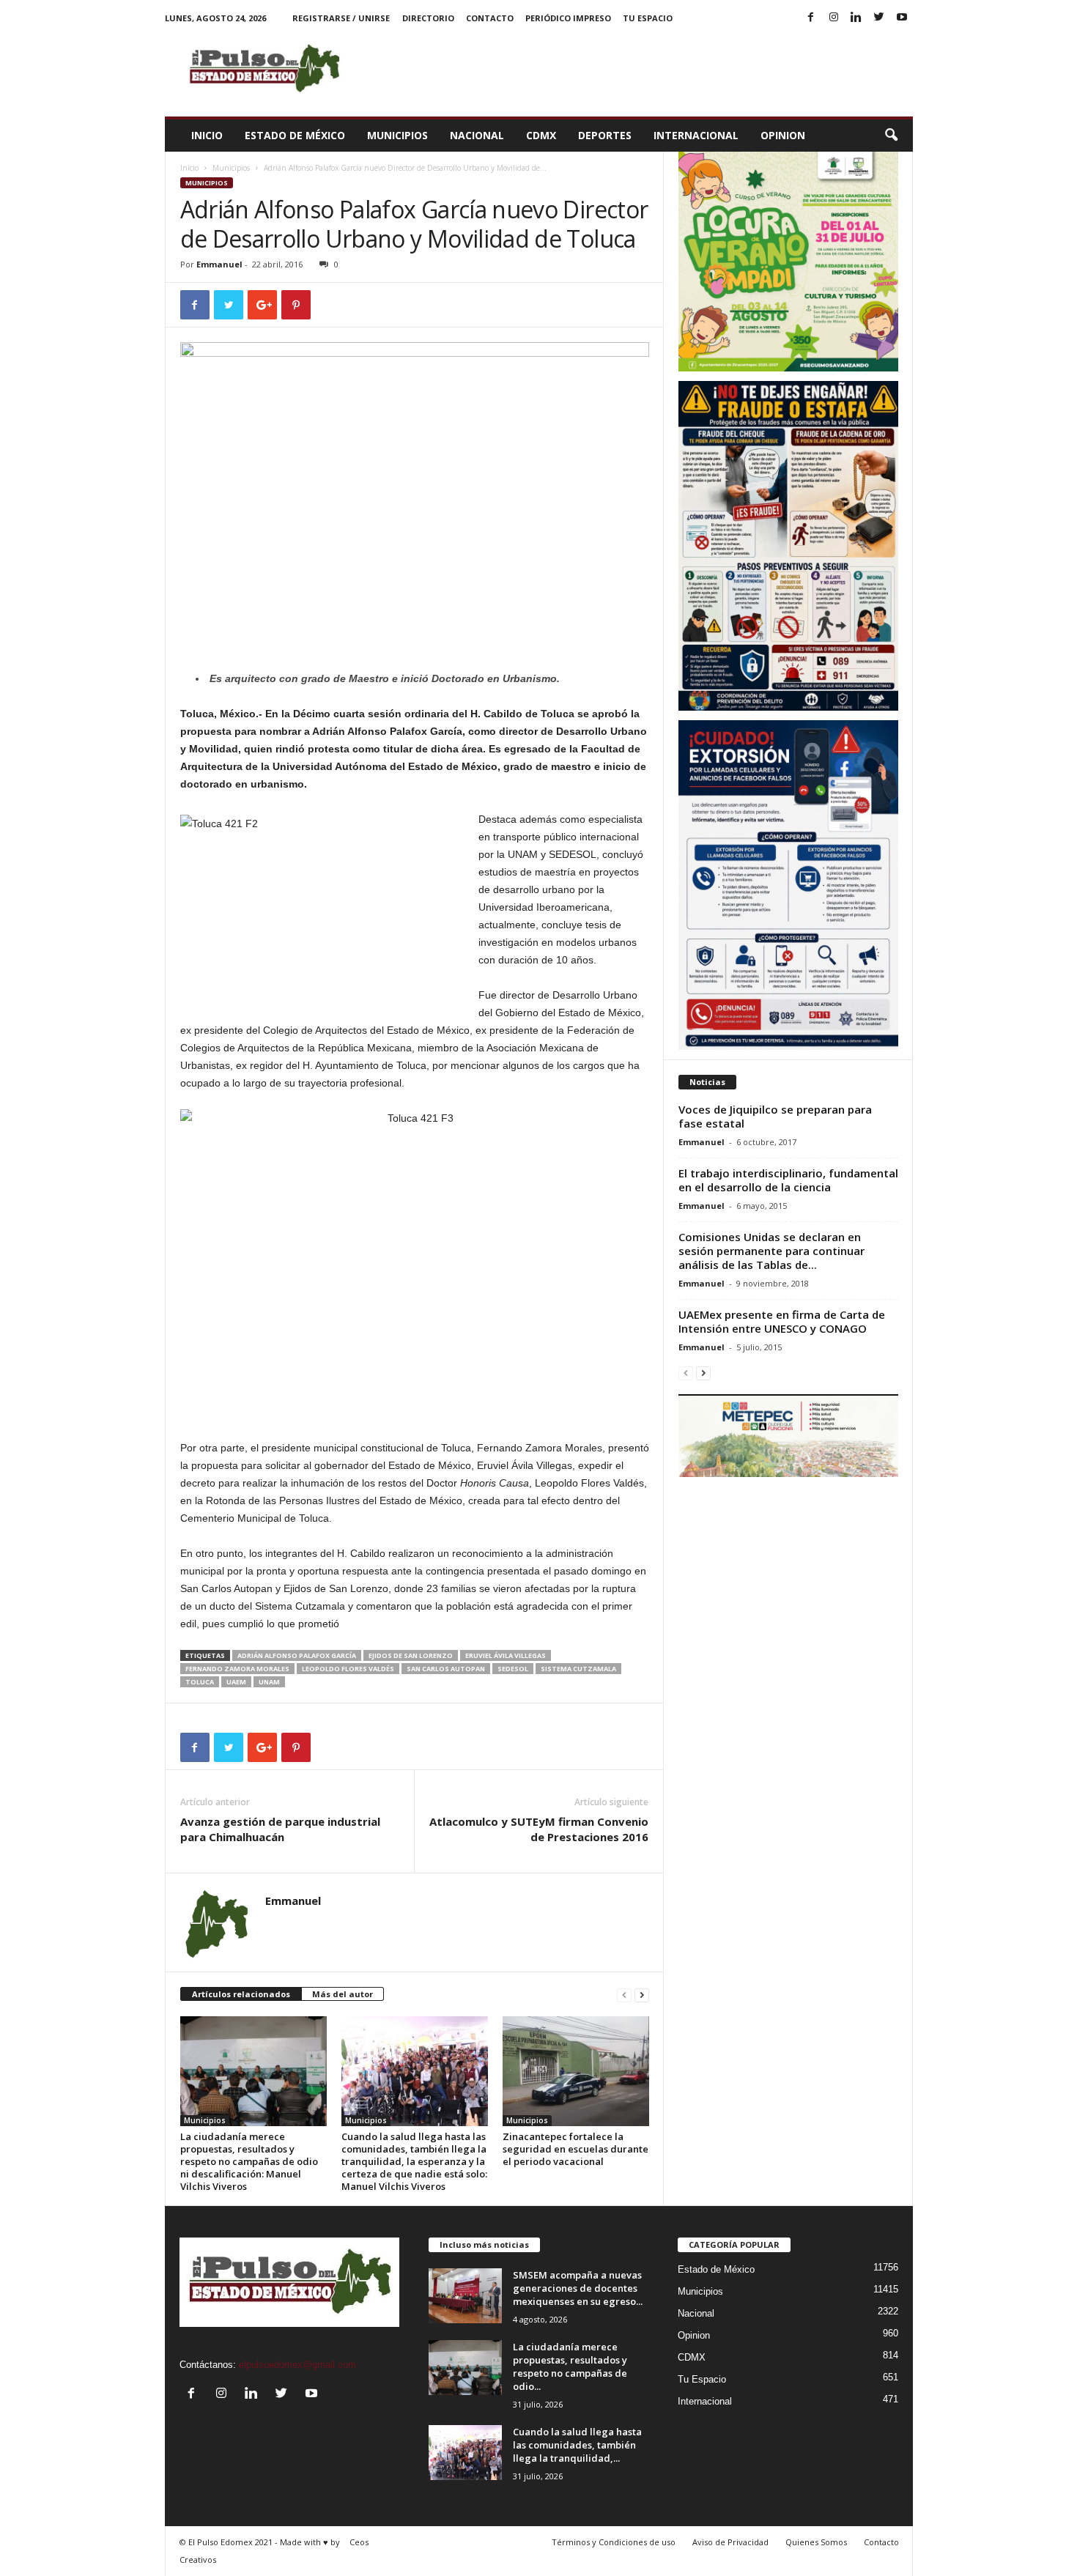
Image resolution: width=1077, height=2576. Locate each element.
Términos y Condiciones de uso (614, 2542)
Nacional (477, 135)
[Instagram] (834, 18)
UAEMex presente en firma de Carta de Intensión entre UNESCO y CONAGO (782, 1321)
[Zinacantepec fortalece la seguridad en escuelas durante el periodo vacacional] (576, 2071)
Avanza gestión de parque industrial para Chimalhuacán (280, 1829)
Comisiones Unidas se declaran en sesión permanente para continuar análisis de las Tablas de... (771, 1251)
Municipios (397, 135)
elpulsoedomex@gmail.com (297, 2365)
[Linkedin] (856, 18)
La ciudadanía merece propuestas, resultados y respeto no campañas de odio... (570, 2366)
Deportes (605, 135)
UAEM (236, 1682)
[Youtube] (902, 18)
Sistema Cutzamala (578, 1669)
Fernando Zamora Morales (237, 1669)
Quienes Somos (816, 2542)
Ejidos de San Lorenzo (411, 1655)
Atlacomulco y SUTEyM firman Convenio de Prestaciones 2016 (539, 1829)
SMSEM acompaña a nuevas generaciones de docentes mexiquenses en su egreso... (578, 2288)
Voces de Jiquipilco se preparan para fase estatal (775, 1116)
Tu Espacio (648, 18)
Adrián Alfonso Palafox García (297, 1655)
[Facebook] (811, 18)
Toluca (200, 1682)
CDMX (541, 135)
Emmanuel (219, 264)
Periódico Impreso (568, 18)
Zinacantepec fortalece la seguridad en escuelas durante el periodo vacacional (575, 2149)
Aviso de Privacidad (730, 2542)
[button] (891, 136)
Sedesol (513, 1669)
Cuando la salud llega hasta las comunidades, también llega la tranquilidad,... (577, 2445)
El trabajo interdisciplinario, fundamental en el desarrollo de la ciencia (788, 1180)
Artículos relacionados (241, 1994)
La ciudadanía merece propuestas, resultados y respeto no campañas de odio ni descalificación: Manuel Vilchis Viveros (249, 2161)
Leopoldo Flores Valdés (348, 1669)
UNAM (269, 1682)
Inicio (207, 135)
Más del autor (343, 1994)
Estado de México (295, 135)
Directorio (428, 18)
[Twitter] (879, 18)
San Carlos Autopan (446, 1669)
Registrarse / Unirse (341, 18)
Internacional (696, 135)
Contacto (490, 18)
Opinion (783, 135)
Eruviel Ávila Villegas (506, 1655)
